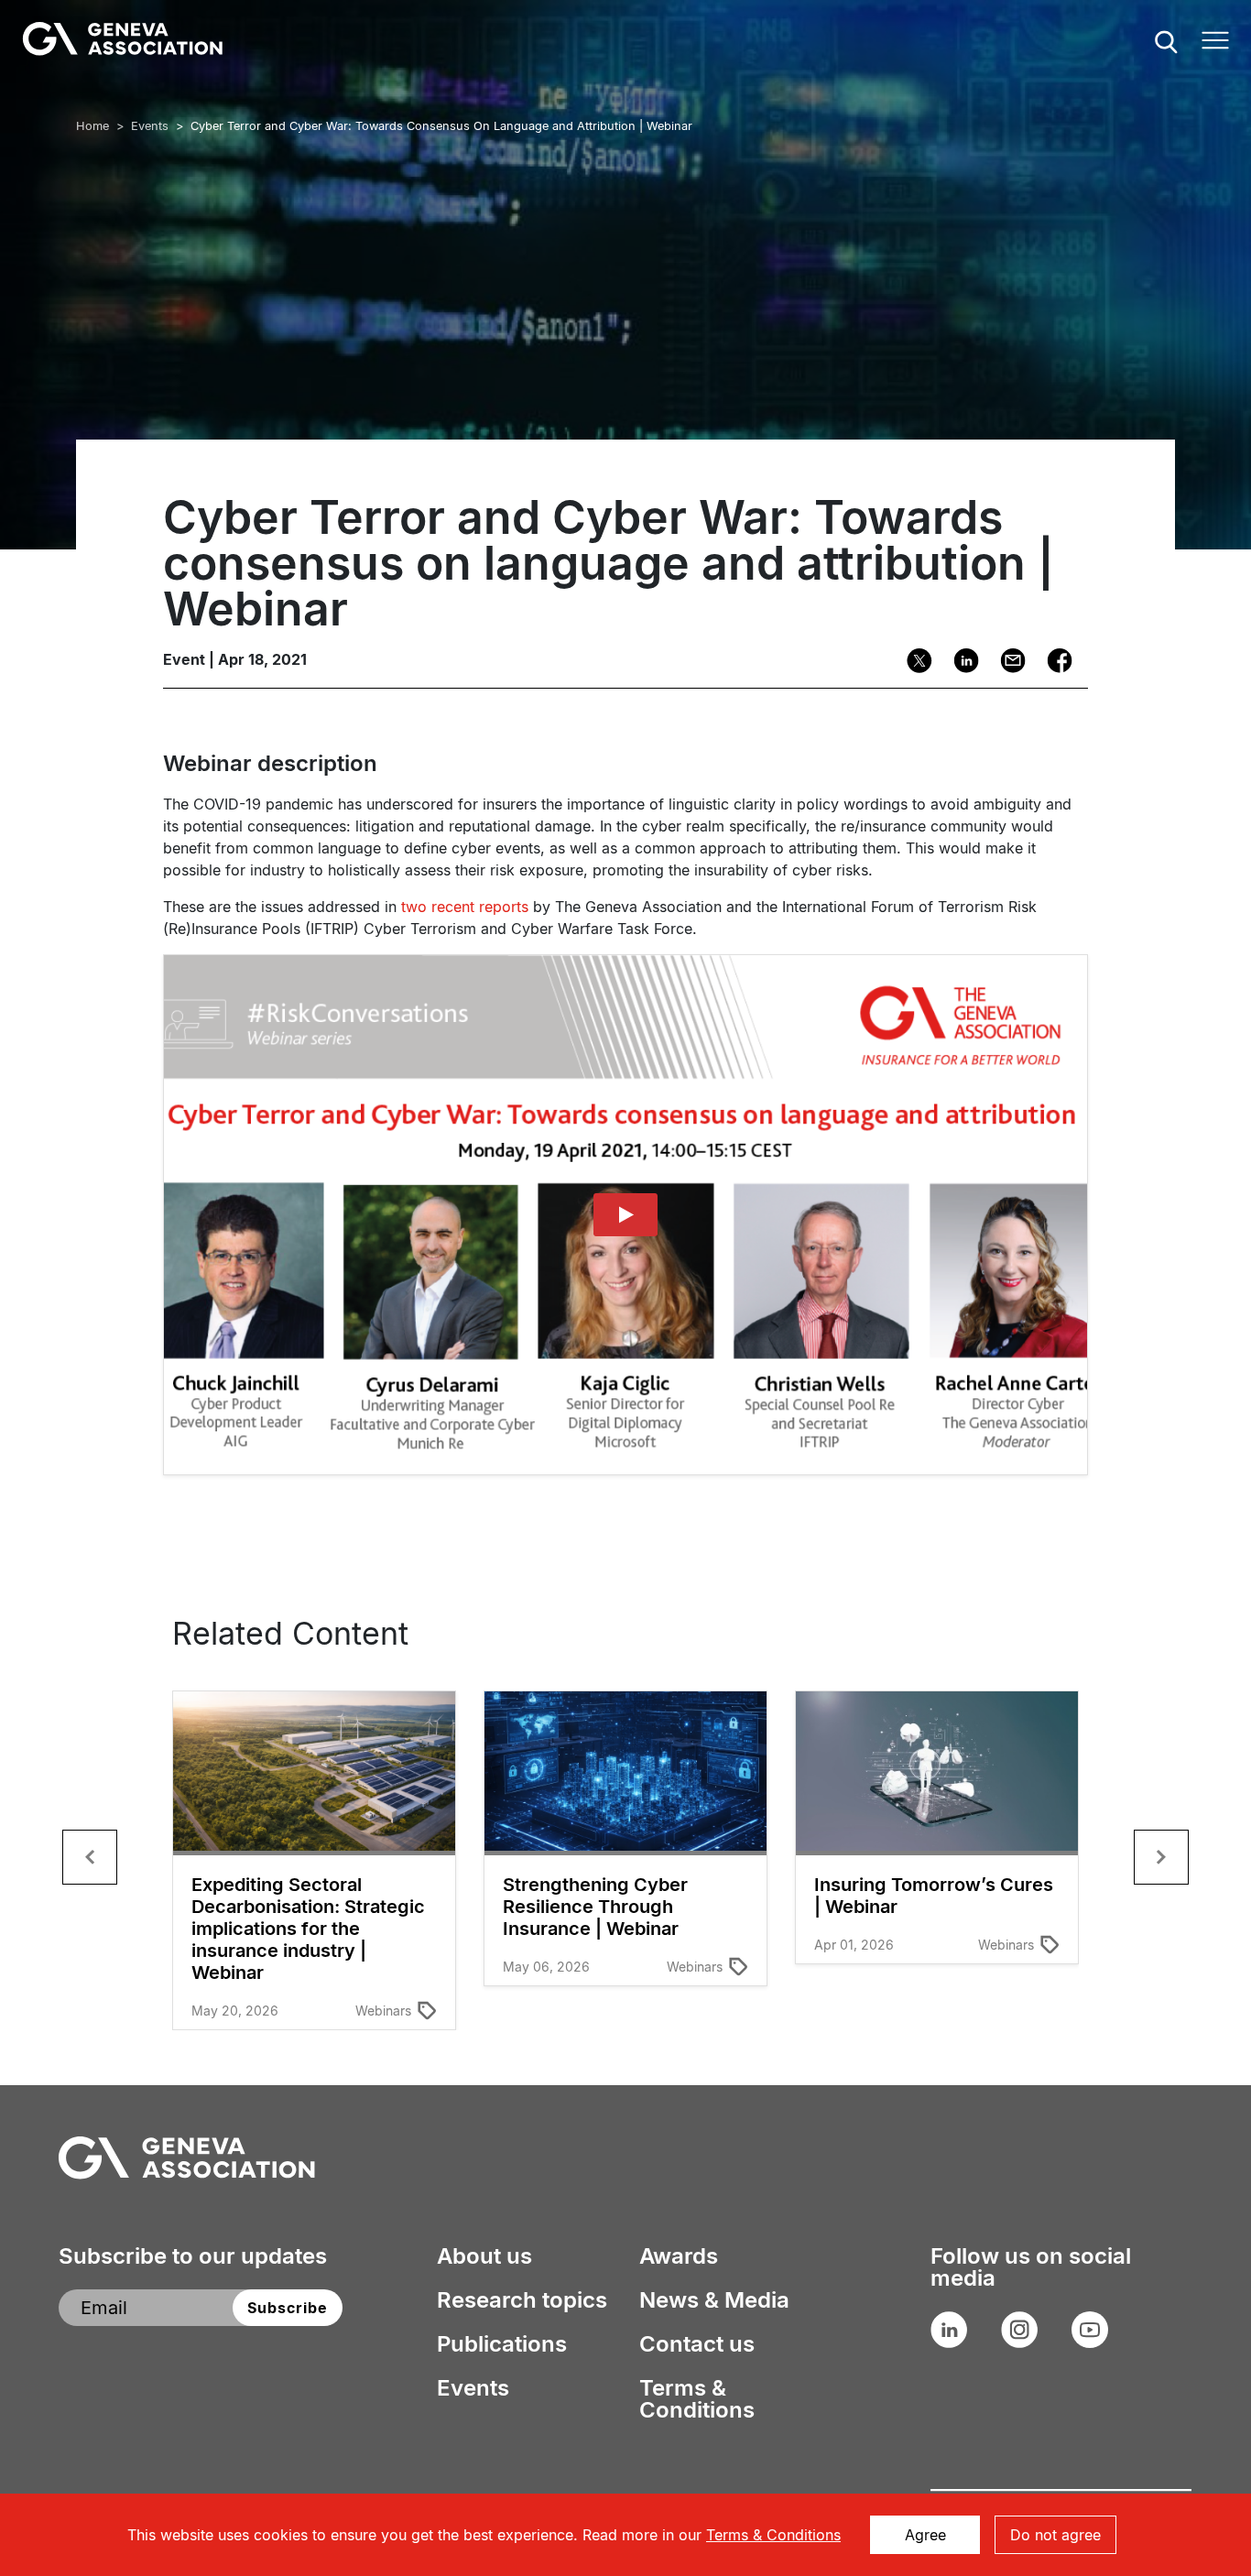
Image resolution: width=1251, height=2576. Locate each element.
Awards (679, 2256)
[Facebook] (1054, 661)
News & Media (714, 2300)
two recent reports (465, 907)
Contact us (697, 2344)
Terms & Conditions (697, 2399)
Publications (502, 2344)
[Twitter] (914, 661)
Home (92, 126)
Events (150, 126)
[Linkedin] (960, 661)
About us (484, 2256)
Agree (925, 2535)
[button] (90, 1857)
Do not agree (1055, 2535)
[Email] (1007, 661)
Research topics (522, 2300)
